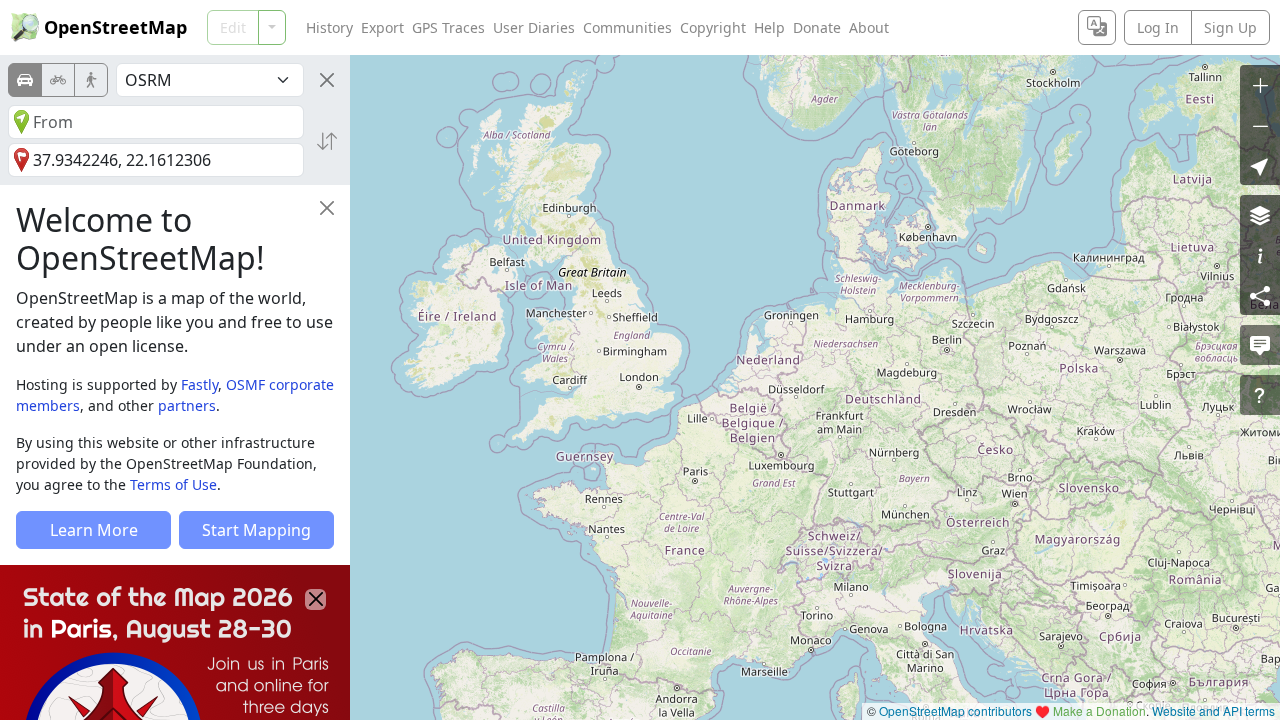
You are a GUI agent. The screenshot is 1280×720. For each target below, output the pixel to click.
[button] (1260, 165)
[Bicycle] (58, 80)
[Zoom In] (1260, 85)
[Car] (25, 80)
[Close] (327, 80)
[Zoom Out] (1260, 125)
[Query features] (1260, 395)
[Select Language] (1097, 27)
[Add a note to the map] (1260, 345)
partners (187, 405)
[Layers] (1260, 215)
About (869, 27)
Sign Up (1230, 27)
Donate (817, 27)
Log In (1158, 27)
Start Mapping (256, 530)
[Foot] (91, 80)
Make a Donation (1099, 710)
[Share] (1260, 295)
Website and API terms (1213, 710)
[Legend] (1260, 255)
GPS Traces (448, 27)
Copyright (713, 27)
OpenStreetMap (115, 27)
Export (382, 27)
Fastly (199, 384)
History (329, 27)
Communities (627, 27)
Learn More (94, 530)
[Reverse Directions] (327, 141)
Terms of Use (173, 484)
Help (769, 27)
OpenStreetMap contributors (955, 710)
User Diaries (534, 27)
